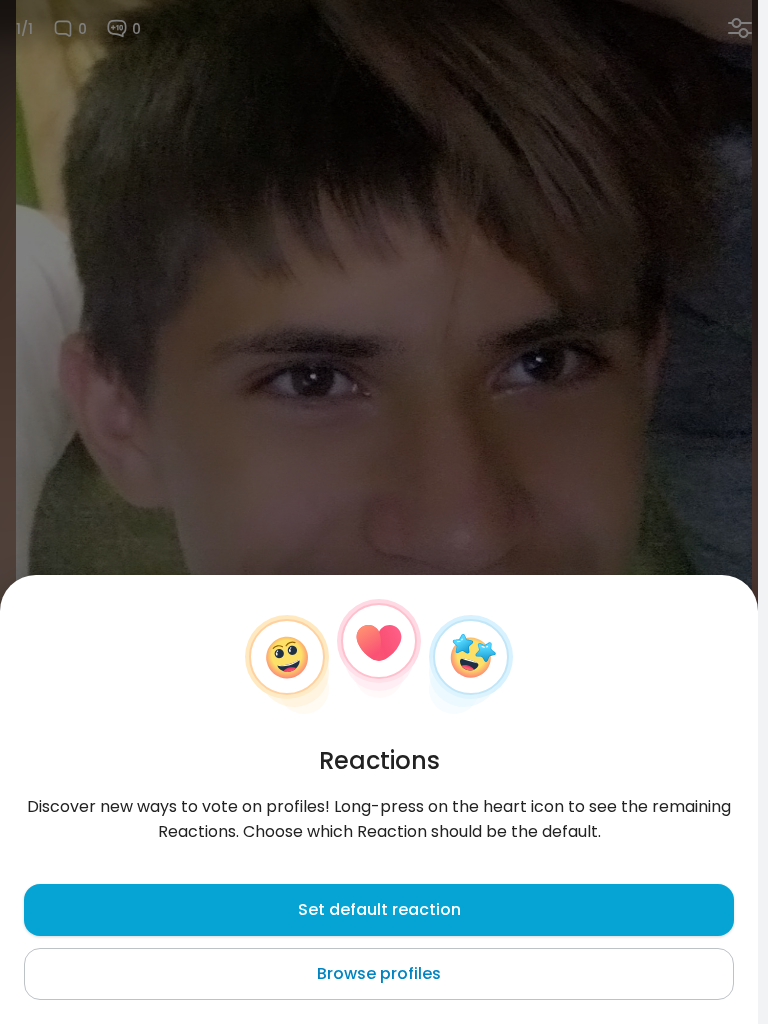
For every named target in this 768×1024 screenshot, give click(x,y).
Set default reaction (379, 909)
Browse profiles (379, 973)
